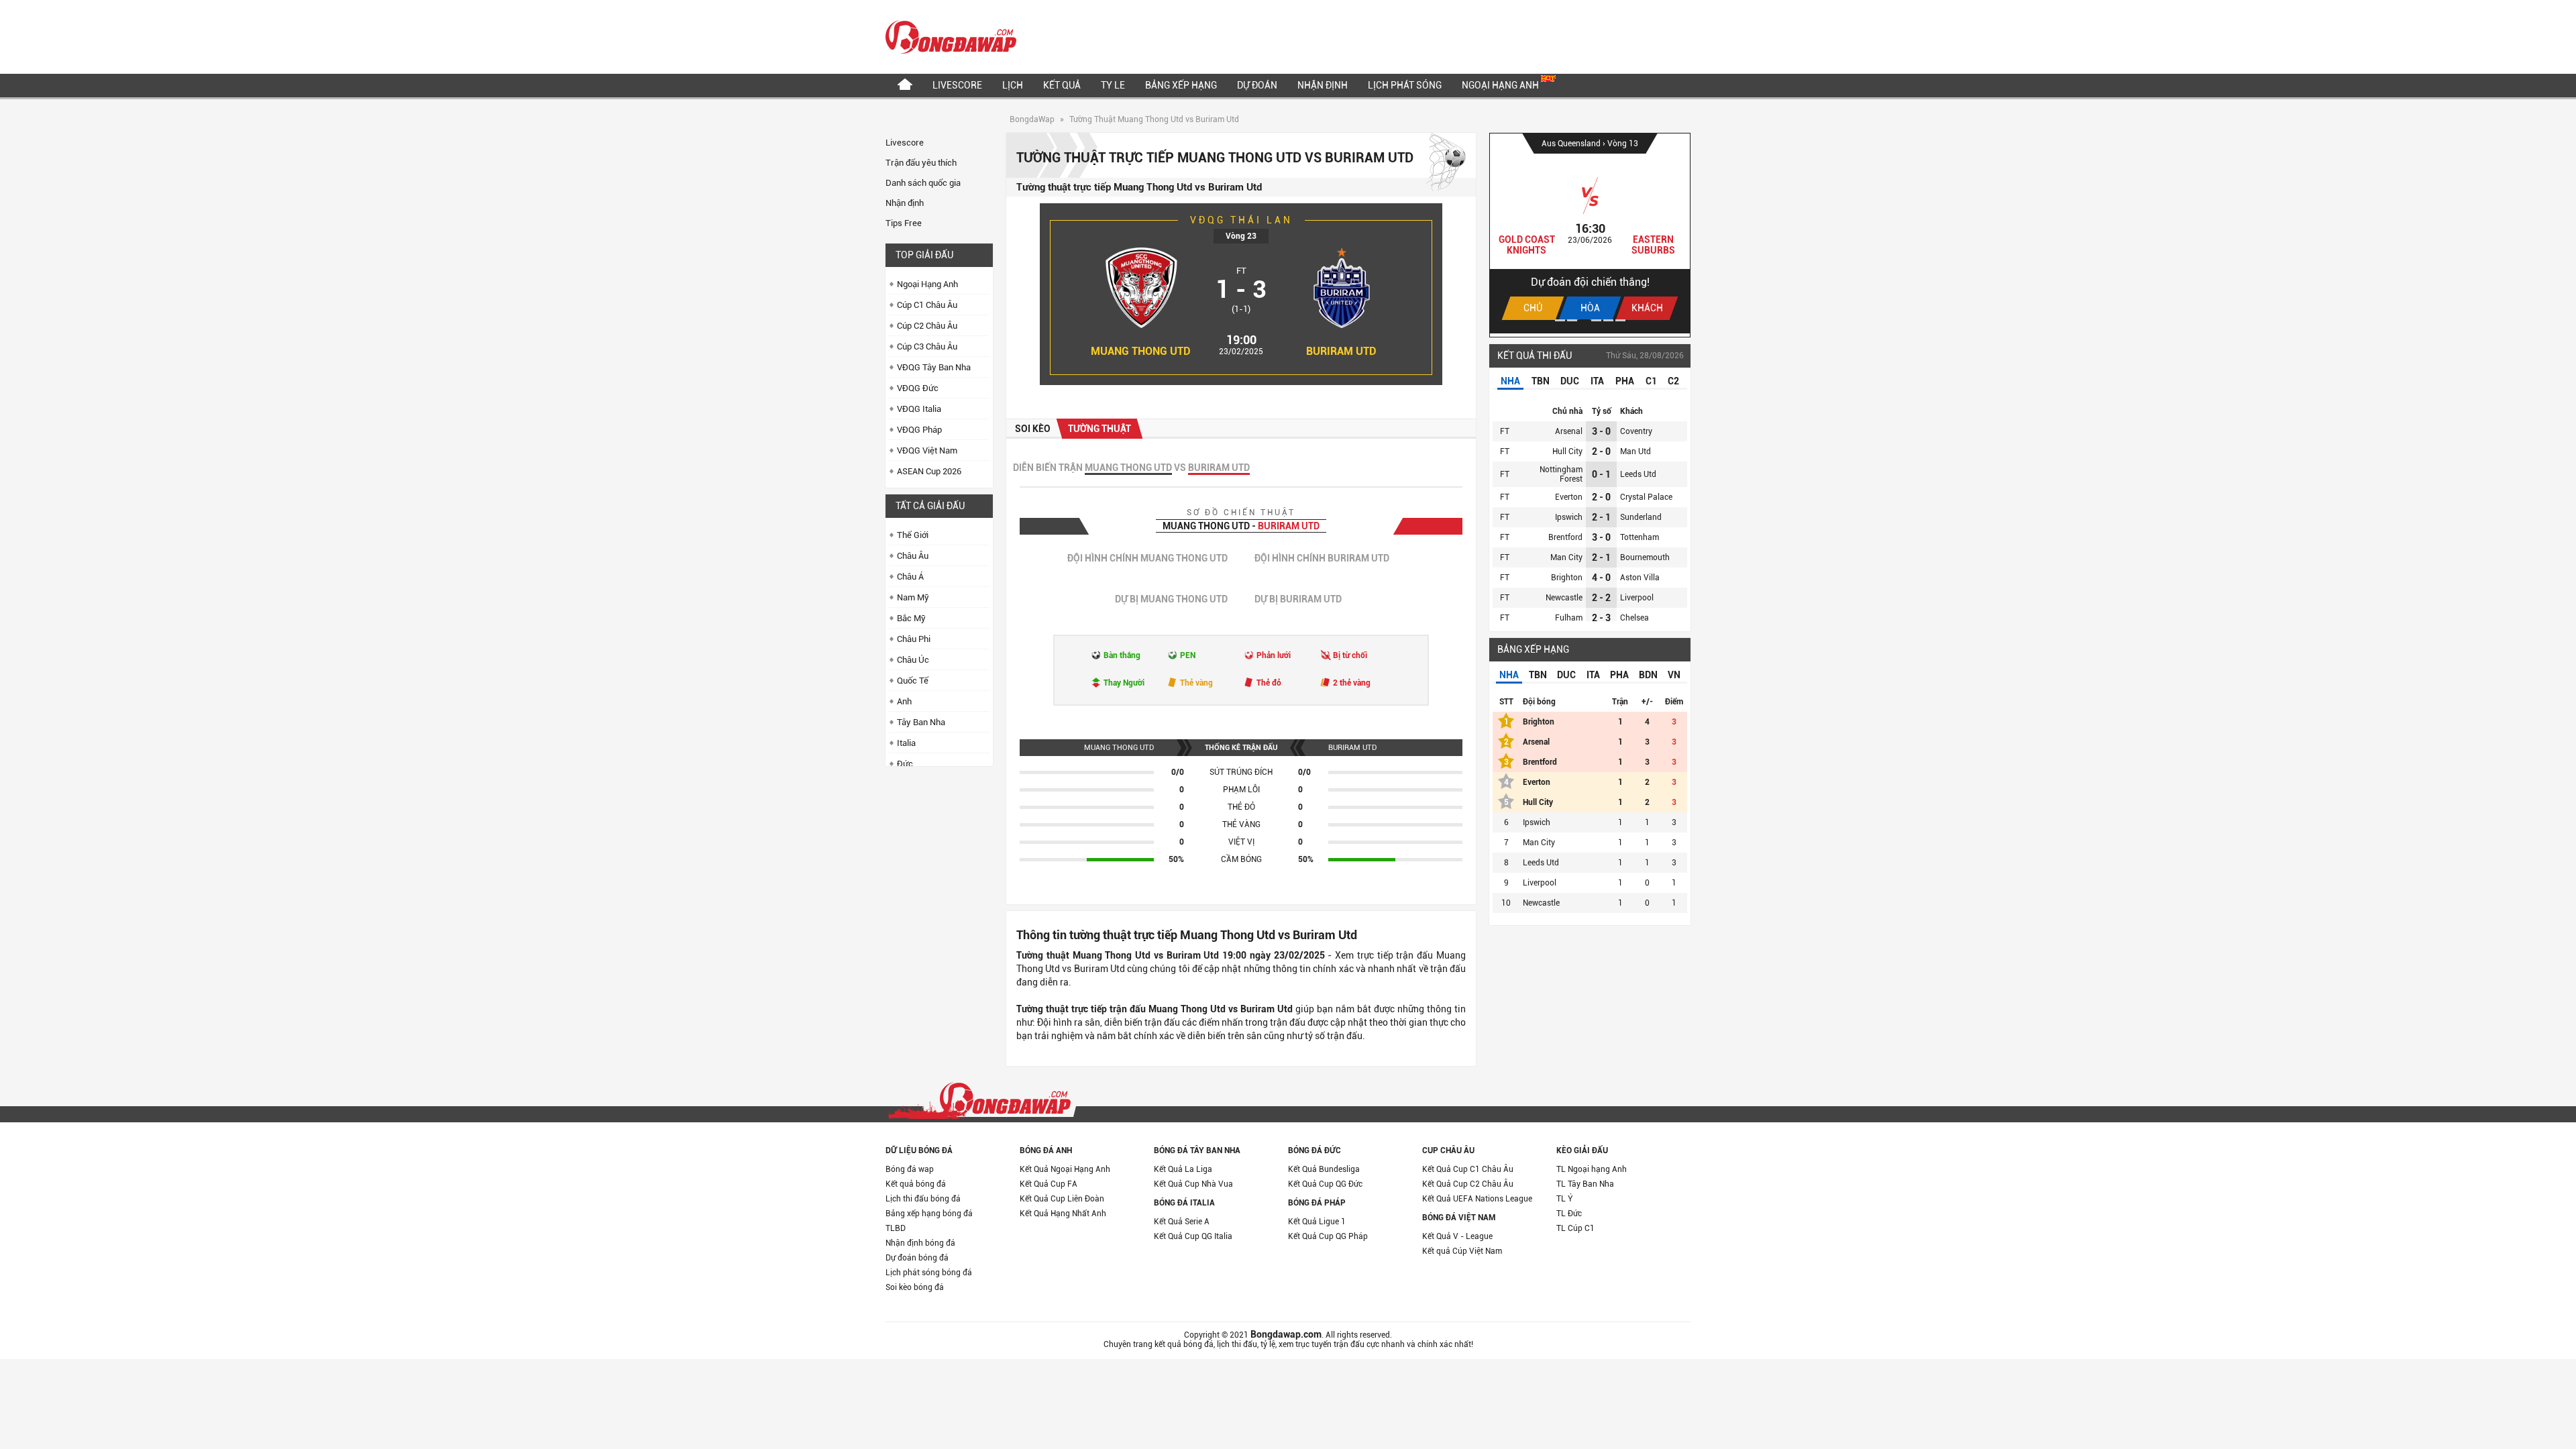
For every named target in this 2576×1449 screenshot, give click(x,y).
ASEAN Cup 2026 (929, 471)
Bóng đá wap (910, 1169)
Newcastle (1564, 598)
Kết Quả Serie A (1182, 1222)
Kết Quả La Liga (1183, 1169)
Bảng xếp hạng (1181, 85)
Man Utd (1635, 451)
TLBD (896, 1228)
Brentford (1565, 537)
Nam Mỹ (913, 597)
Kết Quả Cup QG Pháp (1328, 1236)
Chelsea (1634, 618)
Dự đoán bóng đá (917, 1258)
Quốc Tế (913, 681)
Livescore (957, 85)
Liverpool (1637, 598)
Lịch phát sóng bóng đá (929, 1273)
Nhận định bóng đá (920, 1243)
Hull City (1567, 451)
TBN (1541, 381)
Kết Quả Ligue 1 (1317, 1222)
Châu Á (910, 577)
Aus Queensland (1572, 144)
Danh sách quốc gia (923, 183)
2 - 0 (1601, 451)
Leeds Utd (1638, 474)
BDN (1648, 675)
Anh (904, 701)
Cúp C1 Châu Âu (927, 305)
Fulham (1569, 618)
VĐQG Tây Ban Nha (934, 367)
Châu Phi (914, 639)
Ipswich (1569, 517)
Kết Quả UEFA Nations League (1477, 1199)
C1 (1651, 381)
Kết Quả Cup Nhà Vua (1193, 1184)
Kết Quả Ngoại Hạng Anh (1065, 1169)
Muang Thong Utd (1141, 351)
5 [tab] (1608, 320)
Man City (1566, 557)
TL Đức (1569, 1214)
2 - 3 (1601, 618)
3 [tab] (1584, 320)
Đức (905, 764)
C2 (1673, 381)
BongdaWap (1032, 119)
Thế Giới (913, 535)
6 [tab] (1620, 320)
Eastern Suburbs (1653, 245)
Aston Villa (1640, 578)
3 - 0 (1601, 431)
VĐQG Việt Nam (927, 450)
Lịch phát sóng (1405, 85)
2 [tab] (1572, 320)
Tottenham (1640, 537)
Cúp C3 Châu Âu (927, 346)
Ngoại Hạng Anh (1501, 85)
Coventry (1636, 431)
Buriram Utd (1341, 351)
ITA (1597, 381)
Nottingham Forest (1561, 474)
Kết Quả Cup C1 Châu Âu (1468, 1169)
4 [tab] (1596, 320)
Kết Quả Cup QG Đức (1325, 1184)
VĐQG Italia (919, 409)
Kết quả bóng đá (916, 1184)
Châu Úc (913, 660)
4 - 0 (1601, 578)
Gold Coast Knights (1527, 245)
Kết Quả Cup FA (1049, 1184)
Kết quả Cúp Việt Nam (1462, 1251)
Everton (1569, 497)
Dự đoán (1257, 85)
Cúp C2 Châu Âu (927, 326)
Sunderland (1641, 517)
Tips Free (904, 223)
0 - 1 (1601, 474)
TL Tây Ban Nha (1585, 1184)
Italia (906, 743)
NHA (1510, 381)
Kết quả (1062, 85)
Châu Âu (913, 556)
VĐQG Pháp (919, 430)
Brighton (1567, 578)
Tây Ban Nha (921, 722)
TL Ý (1565, 1199)
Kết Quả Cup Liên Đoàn (1062, 1199)
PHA (1625, 381)
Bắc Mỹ (911, 618)
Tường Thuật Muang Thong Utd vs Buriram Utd (1154, 119)
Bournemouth (1645, 557)
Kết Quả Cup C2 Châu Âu (1468, 1184)
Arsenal (1569, 431)
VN (1674, 675)
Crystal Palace (1646, 497)
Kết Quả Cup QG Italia (1193, 1236)
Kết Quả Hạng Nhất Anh (1063, 1214)
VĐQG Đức (918, 388)
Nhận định (1323, 85)
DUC (1570, 381)
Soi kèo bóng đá (915, 1287)
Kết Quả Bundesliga (1324, 1169)
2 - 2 (1601, 598)
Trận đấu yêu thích (921, 163)
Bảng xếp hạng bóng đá (929, 1214)
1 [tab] (1560, 320)
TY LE (1113, 85)
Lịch (1013, 85)
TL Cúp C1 (1575, 1228)
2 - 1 (1601, 517)
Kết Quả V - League (1457, 1236)
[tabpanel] (1590, 233)
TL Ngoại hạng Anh (1592, 1169)
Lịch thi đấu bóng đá (923, 1199)
